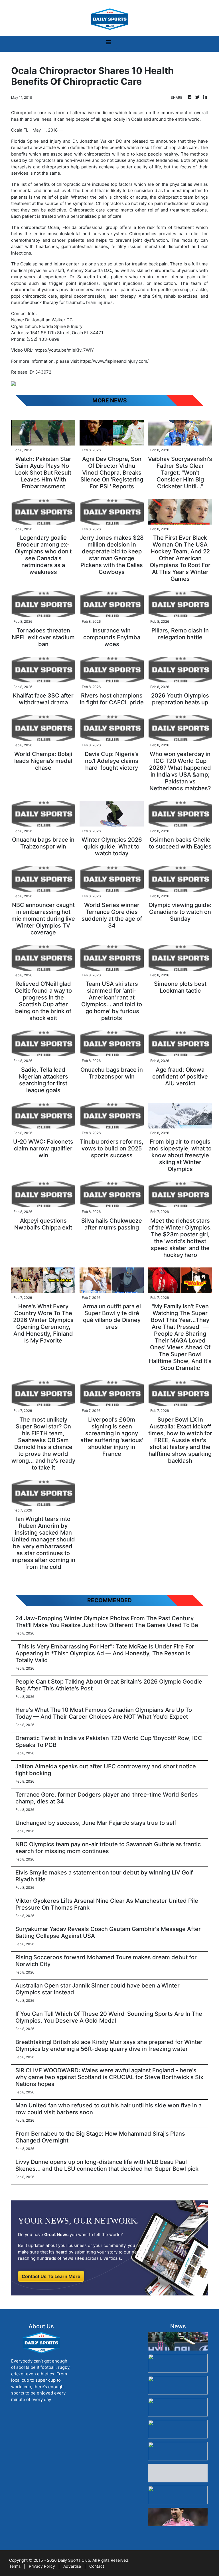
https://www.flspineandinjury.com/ (114, 361)
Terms (15, 2566)
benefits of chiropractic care (62, 184)
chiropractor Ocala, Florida (50, 227)
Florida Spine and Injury (36, 141)
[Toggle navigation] (109, 44)
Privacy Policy (42, 2566)
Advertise (72, 2566)
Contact (97, 2566)
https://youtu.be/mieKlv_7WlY (64, 350)
